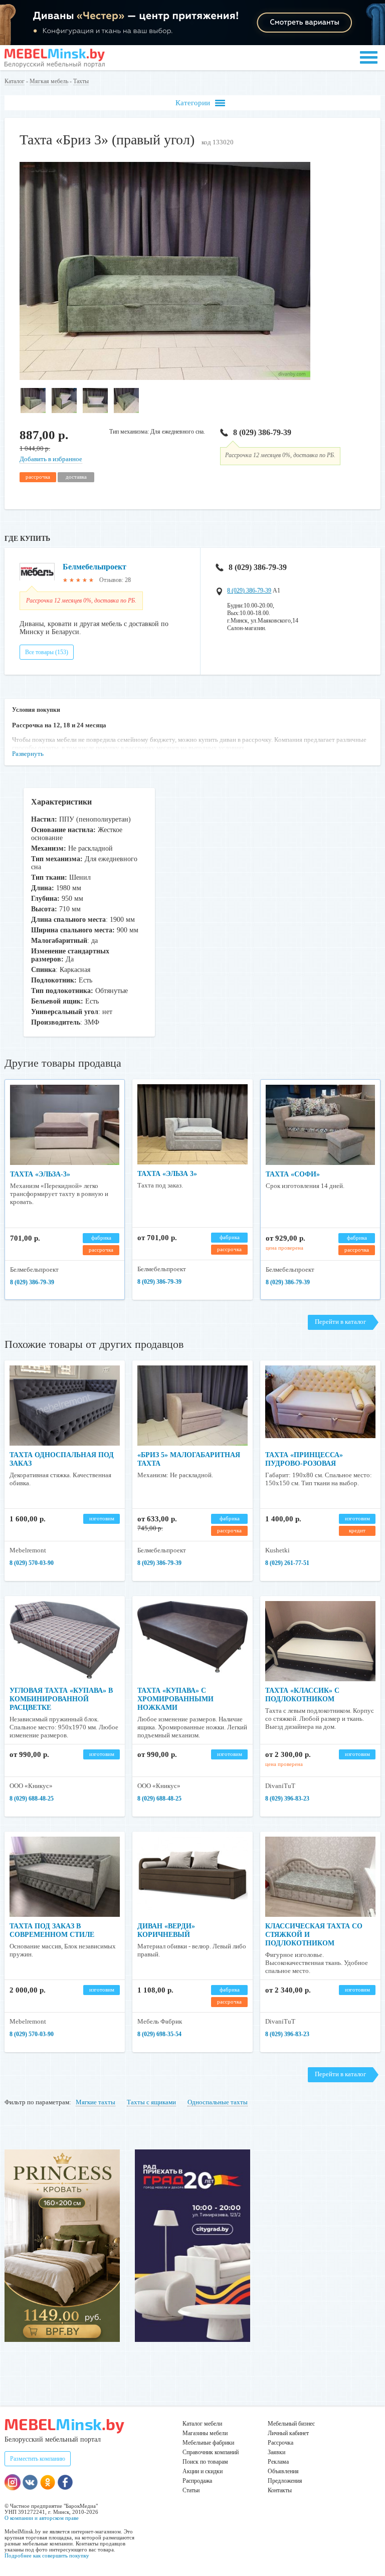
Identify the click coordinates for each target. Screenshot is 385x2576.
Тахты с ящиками (151, 2102)
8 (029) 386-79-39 (262, 432)
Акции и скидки (203, 2471)
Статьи (191, 2490)
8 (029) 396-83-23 (287, 1799)
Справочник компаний (211, 2452)
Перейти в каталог (340, 1322)
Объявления (283, 2471)
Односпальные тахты (218, 2102)
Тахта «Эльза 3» (167, 1174)
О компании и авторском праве (42, 2518)
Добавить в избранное (51, 459)
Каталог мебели (202, 2424)
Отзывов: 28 (115, 580)
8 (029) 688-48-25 (32, 1799)
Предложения (285, 2481)
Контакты (280, 2490)
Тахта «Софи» (293, 1174)
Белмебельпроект (94, 567)
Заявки (276, 2452)
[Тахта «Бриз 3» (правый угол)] (165, 378)
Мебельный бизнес (291, 2424)
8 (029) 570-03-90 (32, 1563)
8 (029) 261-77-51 (287, 1563)
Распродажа (197, 2481)
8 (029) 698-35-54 (159, 2034)
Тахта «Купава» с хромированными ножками (175, 1699)
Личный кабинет (288, 2433)
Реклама (278, 2462)
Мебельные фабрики (208, 2443)
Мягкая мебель (49, 81)
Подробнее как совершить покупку (47, 2555)
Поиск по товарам (205, 2462)
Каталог (15, 81)
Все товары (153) (47, 652)
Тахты (81, 81)
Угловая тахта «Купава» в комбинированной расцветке (61, 1699)
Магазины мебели (205, 2433)
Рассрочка (280, 2443)
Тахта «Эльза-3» (40, 1174)
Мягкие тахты (95, 2102)
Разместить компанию (38, 2459)
